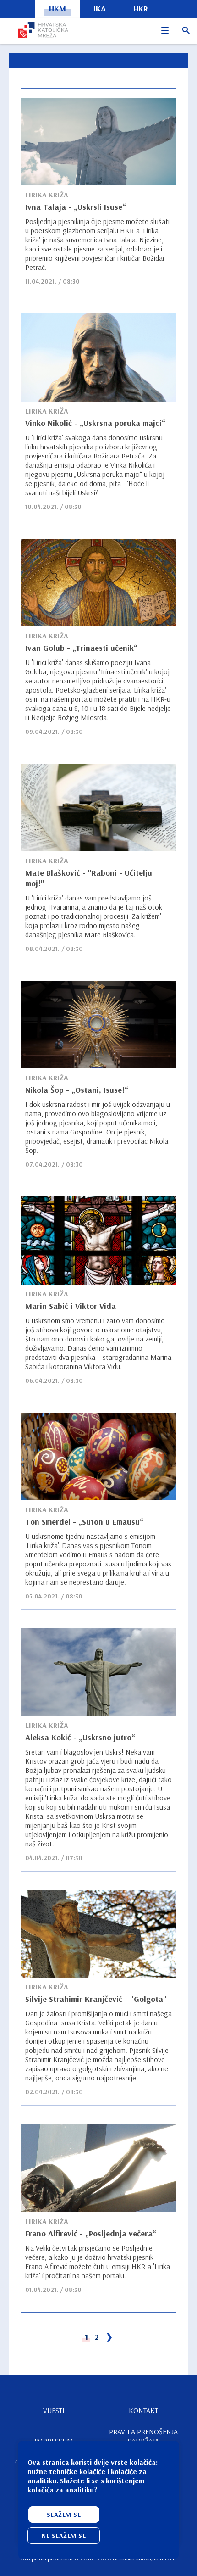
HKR (141, 8)
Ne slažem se (64, 2536)
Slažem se (64, 2515)
